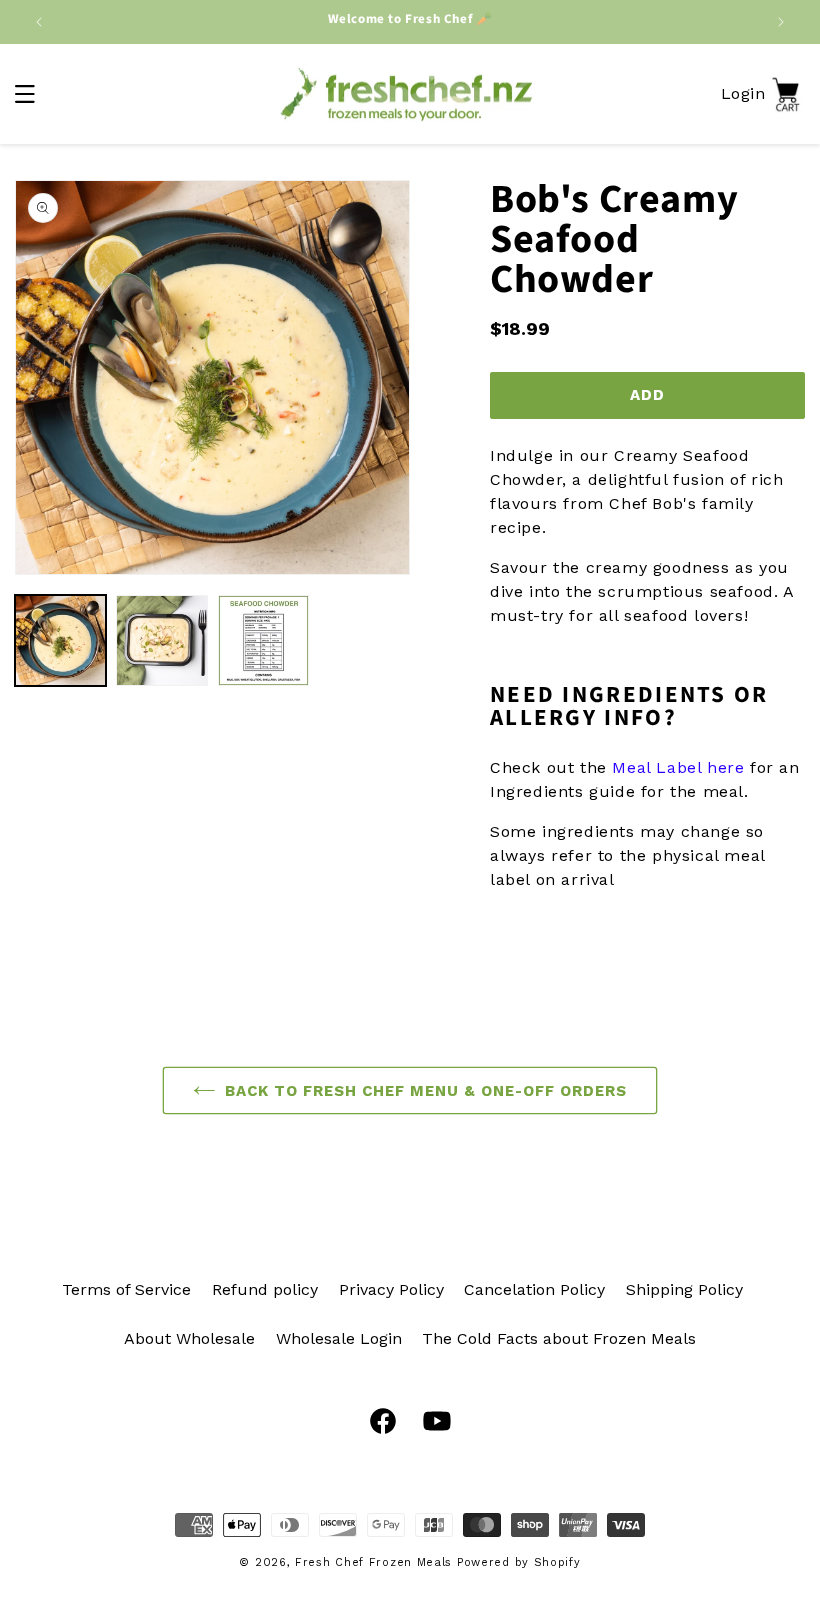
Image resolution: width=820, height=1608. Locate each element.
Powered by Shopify (519, 1562)
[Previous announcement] (39, 22)
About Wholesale (189, 1338)
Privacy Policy (391, 1289)
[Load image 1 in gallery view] (60, 640)
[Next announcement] (781, 22)
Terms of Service (126, 1289)
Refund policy (265, 1289)
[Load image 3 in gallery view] (263, 640)
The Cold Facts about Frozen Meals (559, 1338)
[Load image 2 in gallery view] (161, 640)
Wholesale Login (339, 1338)
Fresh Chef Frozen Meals (373, 1562)
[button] (25, 94)
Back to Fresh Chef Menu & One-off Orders (426, 1091)
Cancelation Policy (534, 1289)
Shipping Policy (684, 1289)
